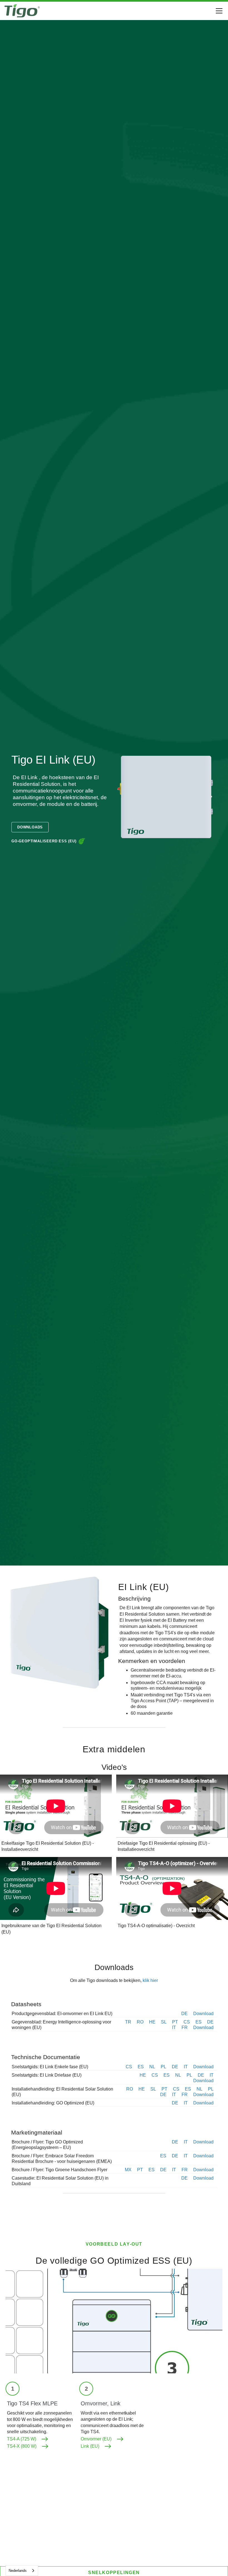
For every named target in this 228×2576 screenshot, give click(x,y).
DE (184, 2014)
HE (152, 2022)
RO (140, 2022)
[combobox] (22, 2571)
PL (163, 2067)
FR (185, 2027)
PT (175, 2022)
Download (203, 2014)
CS (187, 2022)
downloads (30, 827)
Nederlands (18, 2571)
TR (128, 2022)
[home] (22, 11)
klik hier (150, 1980)
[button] (218, 11)
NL (152, 2067)
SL (164, 2022)
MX (128, 2170)
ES (199, 2022)
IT (174, 2027)
